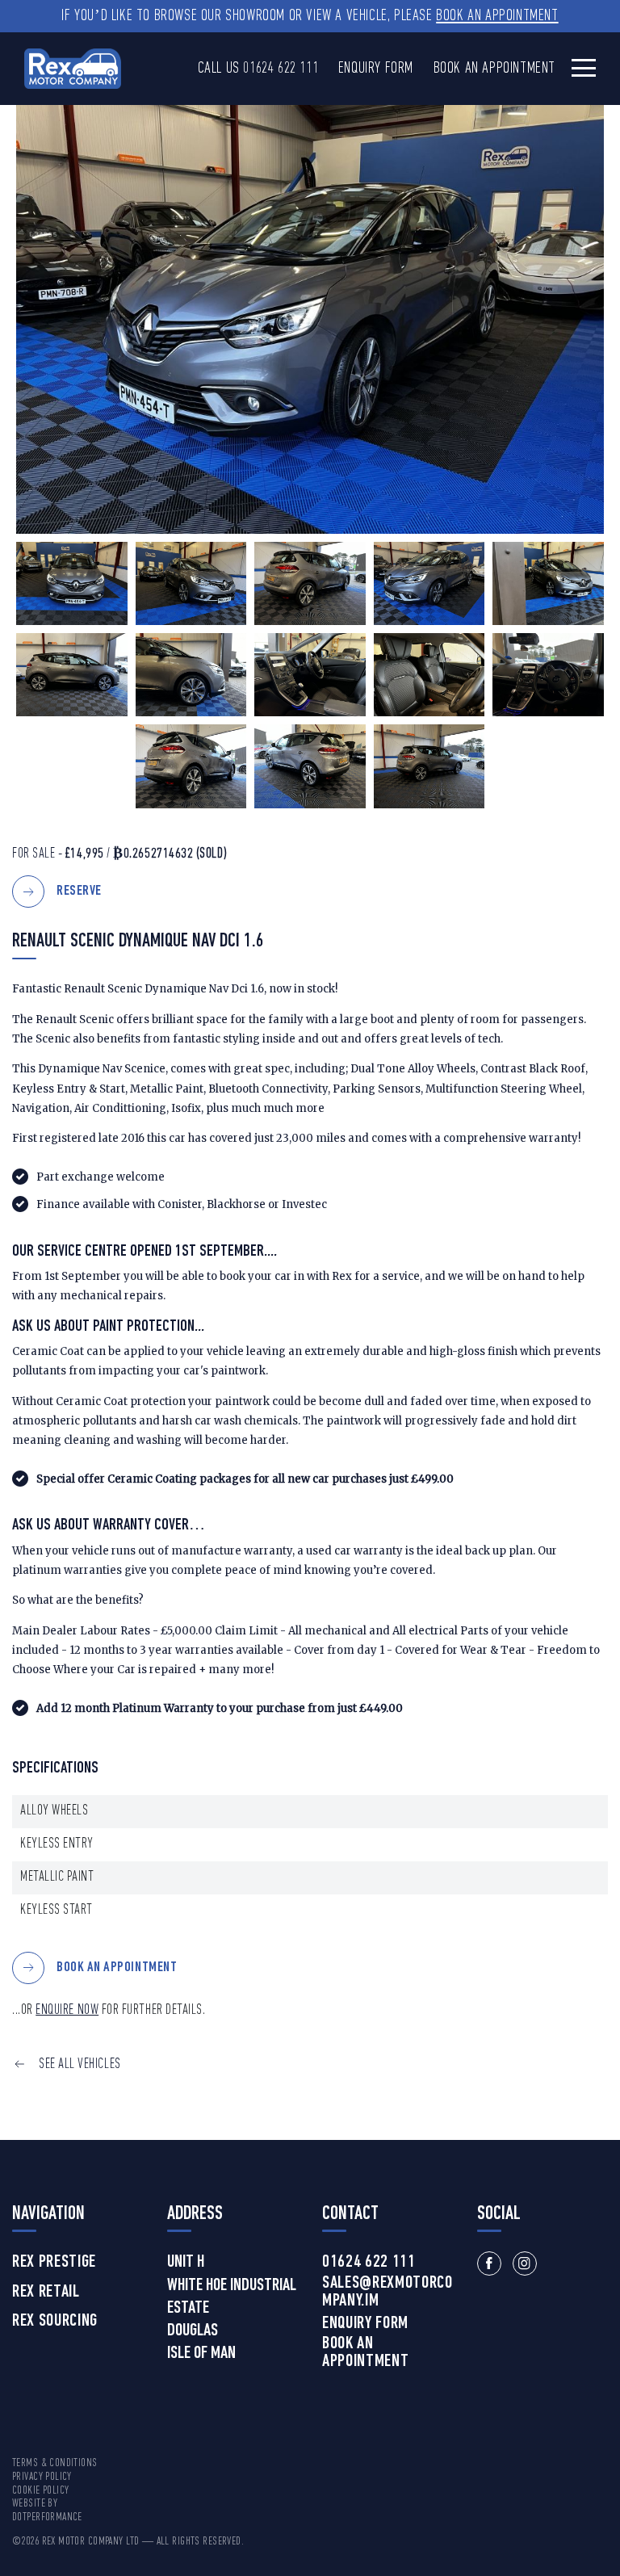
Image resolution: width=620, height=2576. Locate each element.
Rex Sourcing (55, 2322)
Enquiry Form (376, 69)
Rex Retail (46, 2293)
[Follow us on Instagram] (525, 2263)
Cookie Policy (40, 2491)
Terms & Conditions (55, 2463)
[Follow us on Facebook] (489, 2263)
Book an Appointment (497, 16)
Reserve (79, 892)
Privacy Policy (42, 2477)
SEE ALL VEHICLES (80, 2064)
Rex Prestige (54, 2263)
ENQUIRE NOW (67, 2010)
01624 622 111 (281, 69)
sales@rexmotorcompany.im (387, 2293)
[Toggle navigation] (584, 67)
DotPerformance (47, 2517)
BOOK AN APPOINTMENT (117, 1968)
